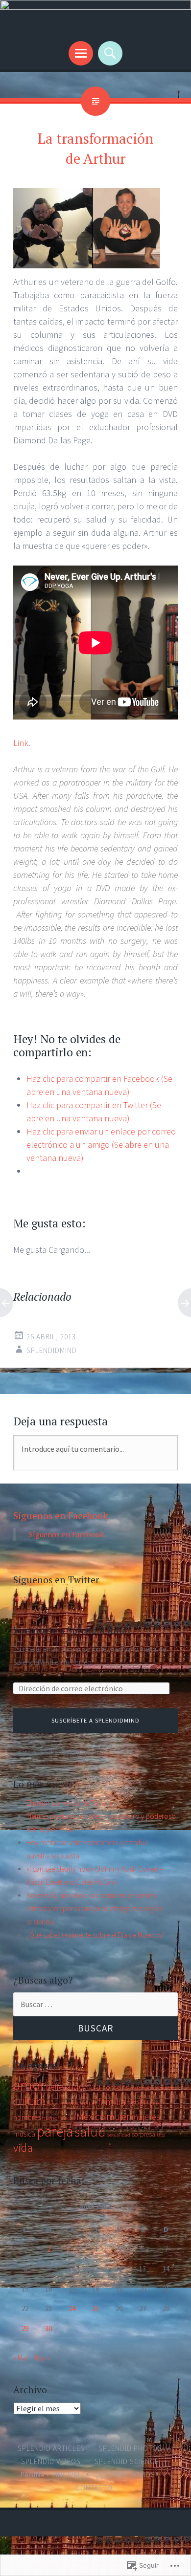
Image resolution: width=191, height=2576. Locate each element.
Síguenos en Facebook (60, 1516)
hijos (153, 2103)
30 (48, 2328)
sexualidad (119, 2135)
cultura (30, 2101)
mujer (118, 2117)
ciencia (86, 2086)
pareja (55, 2131)
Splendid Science (127, 2461)
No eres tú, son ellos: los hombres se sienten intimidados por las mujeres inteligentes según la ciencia (94, 1909)
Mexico (91, 2117)
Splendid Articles (51, 2448)
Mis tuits (25, 1599)
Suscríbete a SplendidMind (95, 1720)
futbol (136, 2103)
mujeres (146, 2117)
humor (51, 2118)
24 (72, 2308)
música (24, 2134)
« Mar (21, 2358)
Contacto (94, 2488)
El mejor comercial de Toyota (69, 1803)
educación (81, 2103)
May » (42, 2358)
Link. (22, 743)
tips (161, 2135)
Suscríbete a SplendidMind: (72, 1630)
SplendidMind (52, 1350)
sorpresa (143, 2134)
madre (68, 2118)
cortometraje (144, 2088)
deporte (56, 2104)
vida (23, 2148)
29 (25, 2328)
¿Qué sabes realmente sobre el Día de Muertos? (95, 1935)
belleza (58, 2087)
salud (90, 2132)
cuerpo (167, 2088)
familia (112, 2102)
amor (29, 2085)
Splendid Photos (130, 2448)
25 (95, 2308)
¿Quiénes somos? (127, 2475)
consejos (116, 2087)
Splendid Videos (51, 2461)
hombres (27, 2117)
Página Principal (51, 2475)
